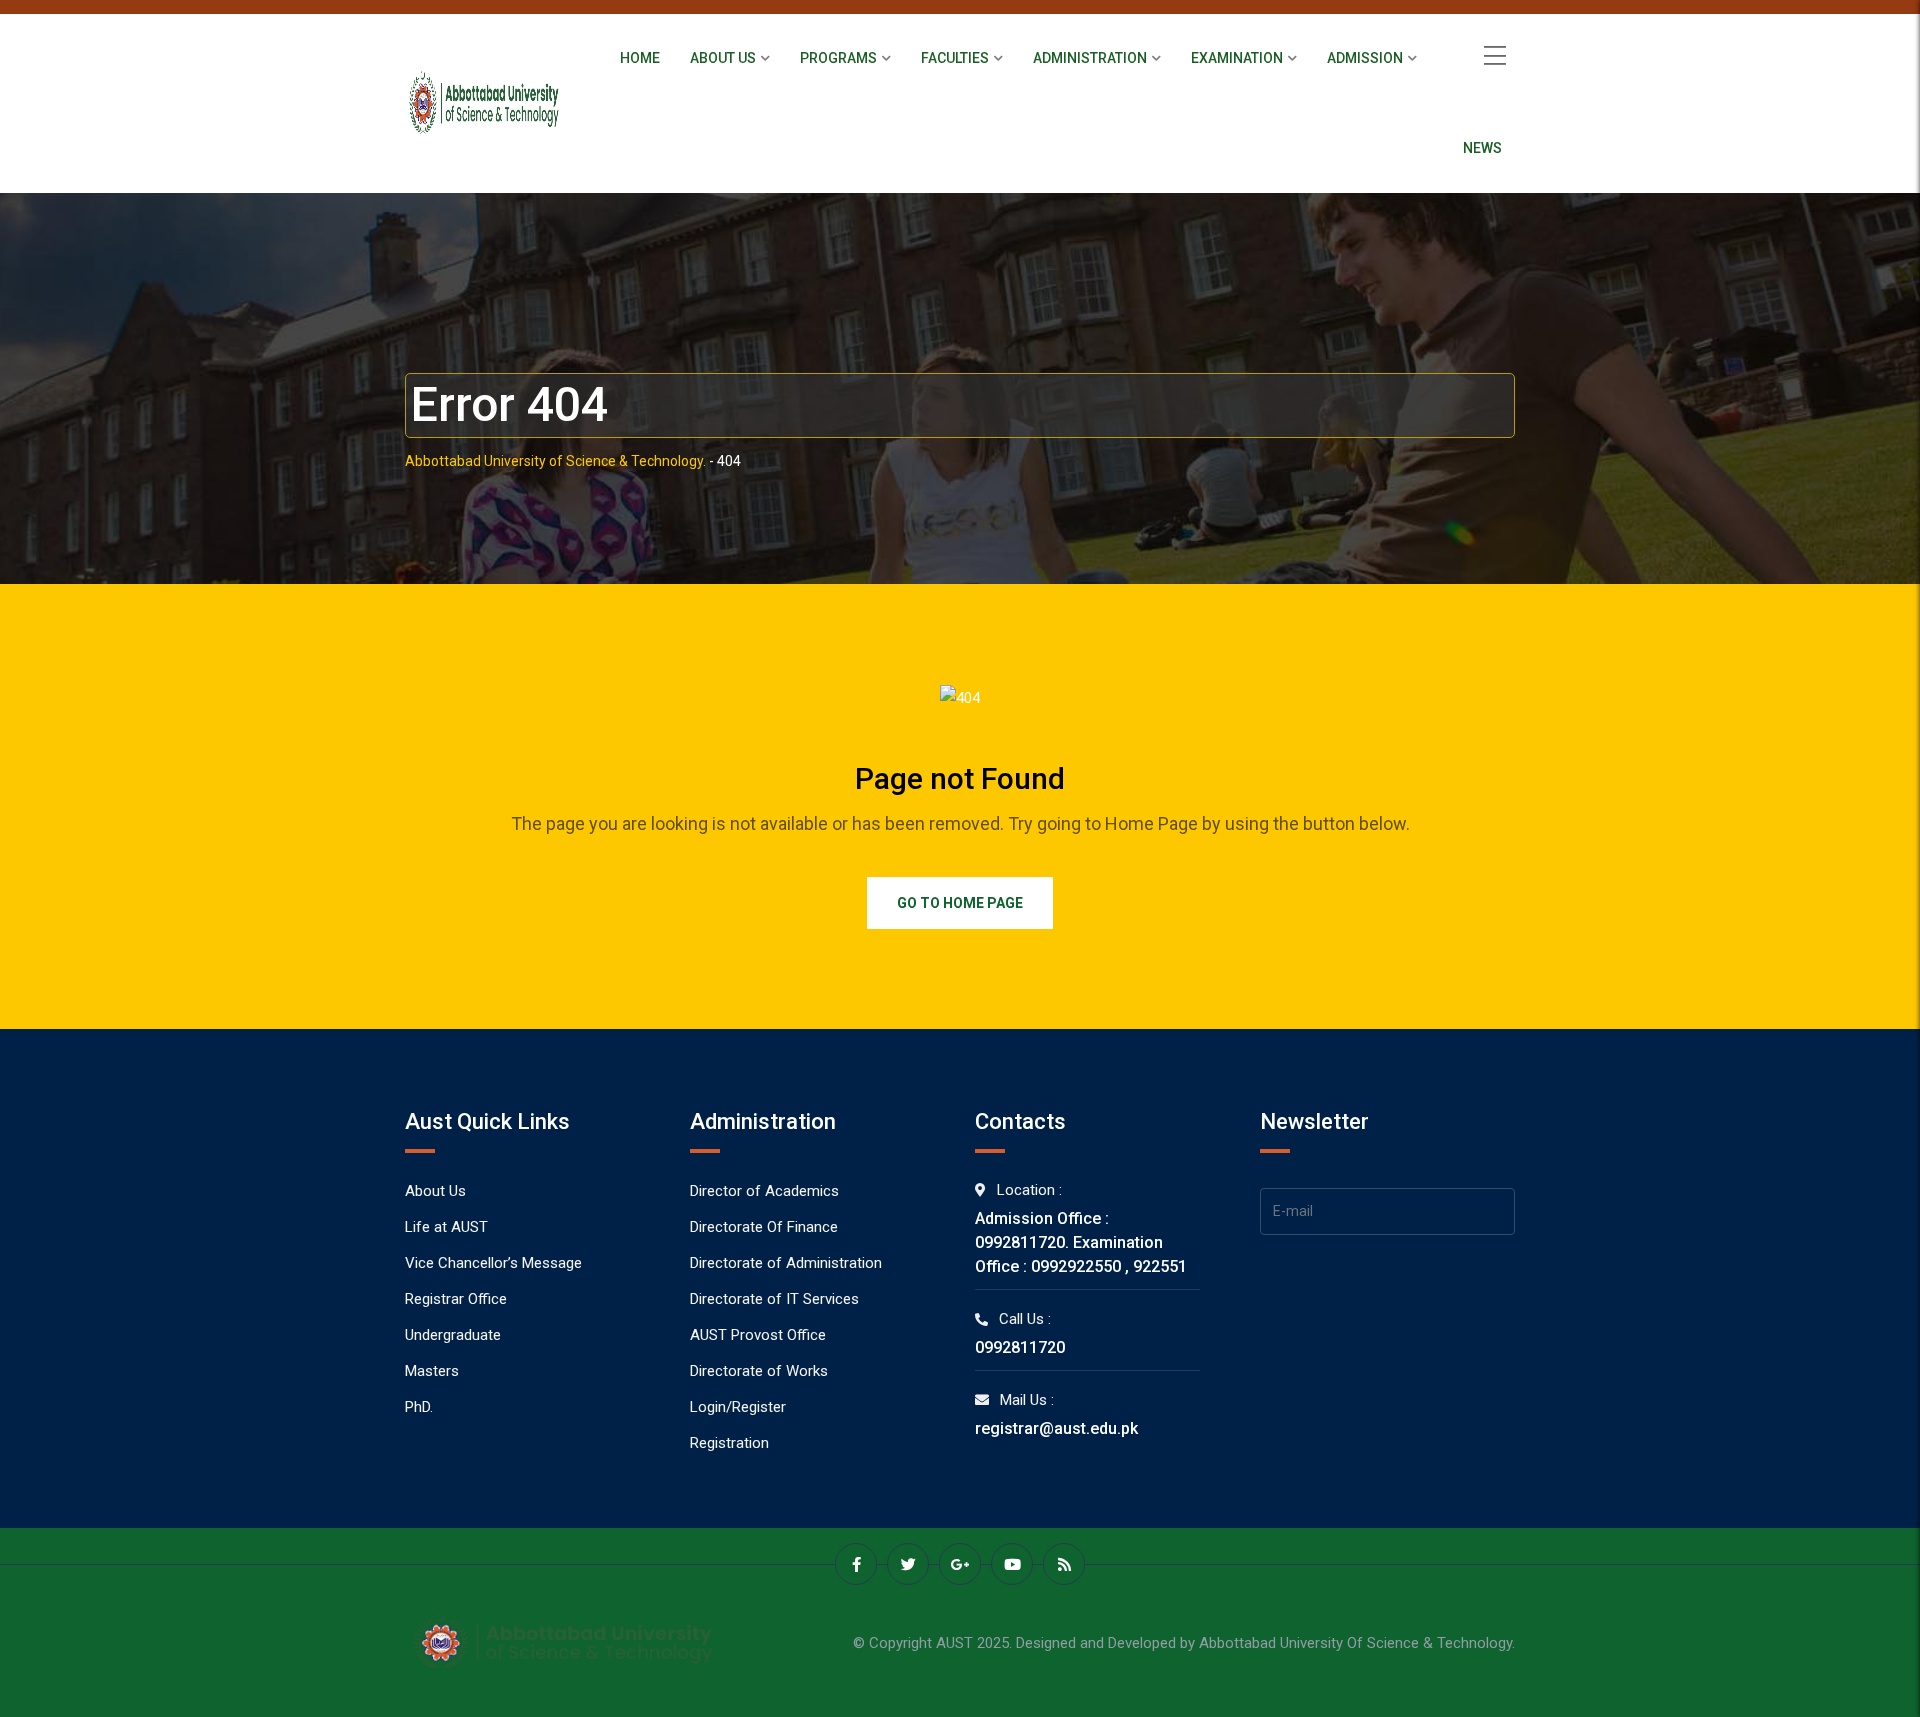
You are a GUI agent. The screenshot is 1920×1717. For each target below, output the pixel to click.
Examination (1237, 58)
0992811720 (1020, 1347)
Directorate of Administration (786, 1263)
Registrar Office (456, 1299)
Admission (1365, 58)
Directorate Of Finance (764, 1227)
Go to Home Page (960, 903)
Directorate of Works (759, 1371)
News (1482, 148)
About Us (723, 58)
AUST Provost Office (758, 1335)
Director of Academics (764, 1191)
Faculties (955, 58)
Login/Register (738, 1407)
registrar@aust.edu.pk (1056, 1428)
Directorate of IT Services (774, 1299)
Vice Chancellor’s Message (493, 1263)
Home (640, 58)
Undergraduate (453, 1335)
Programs (838, 58)
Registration (729, 1443)
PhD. (419, 1407)
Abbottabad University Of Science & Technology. (1357, 1643)
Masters (432, 1371)
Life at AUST (446, 1227)
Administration (1090, 58)
